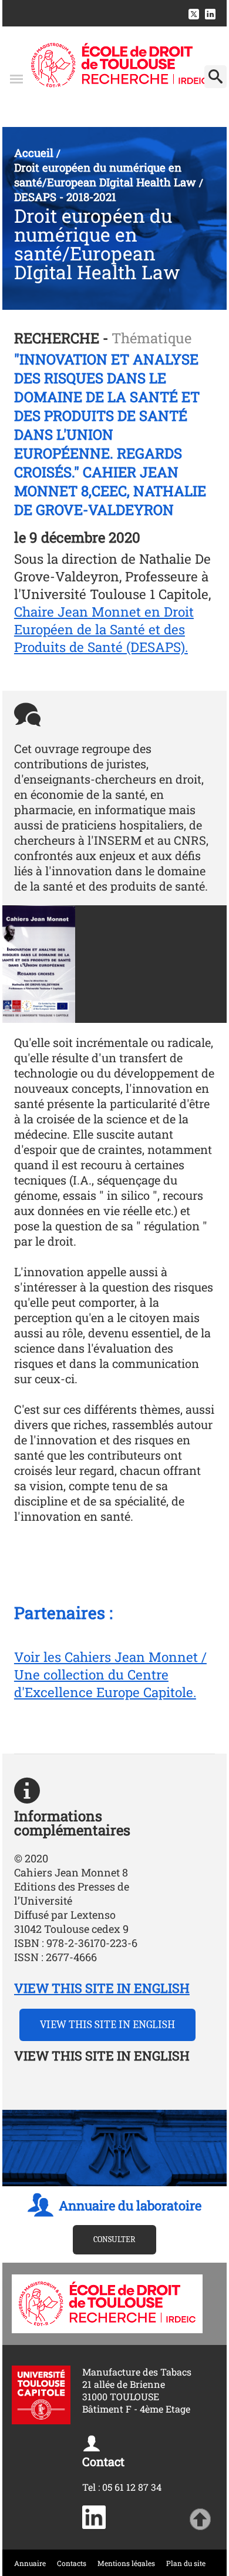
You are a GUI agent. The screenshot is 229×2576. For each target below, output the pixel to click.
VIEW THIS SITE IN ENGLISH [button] (107, 2025)
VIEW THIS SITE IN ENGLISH (102, 1988)
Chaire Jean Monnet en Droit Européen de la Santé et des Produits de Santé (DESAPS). (104, 629)
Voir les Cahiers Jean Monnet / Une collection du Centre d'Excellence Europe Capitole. (110, 1674)
